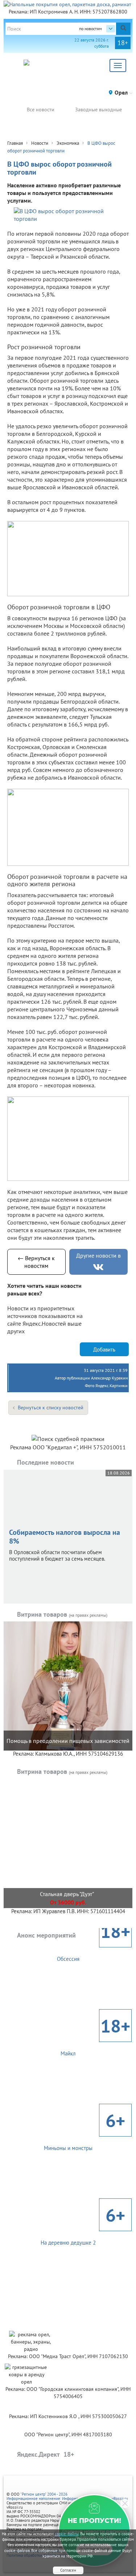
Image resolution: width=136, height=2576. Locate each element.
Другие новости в (98, 1255)
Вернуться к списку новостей (51, 1408)
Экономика (68, 143)
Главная (15, 143)
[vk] (98, 1267)
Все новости (41, 110)
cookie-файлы (67, 2534)
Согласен (68, 2570)
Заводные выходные (98, 110)
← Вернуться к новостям (36, 1262)
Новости (40, 143)
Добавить (104, 1349)
